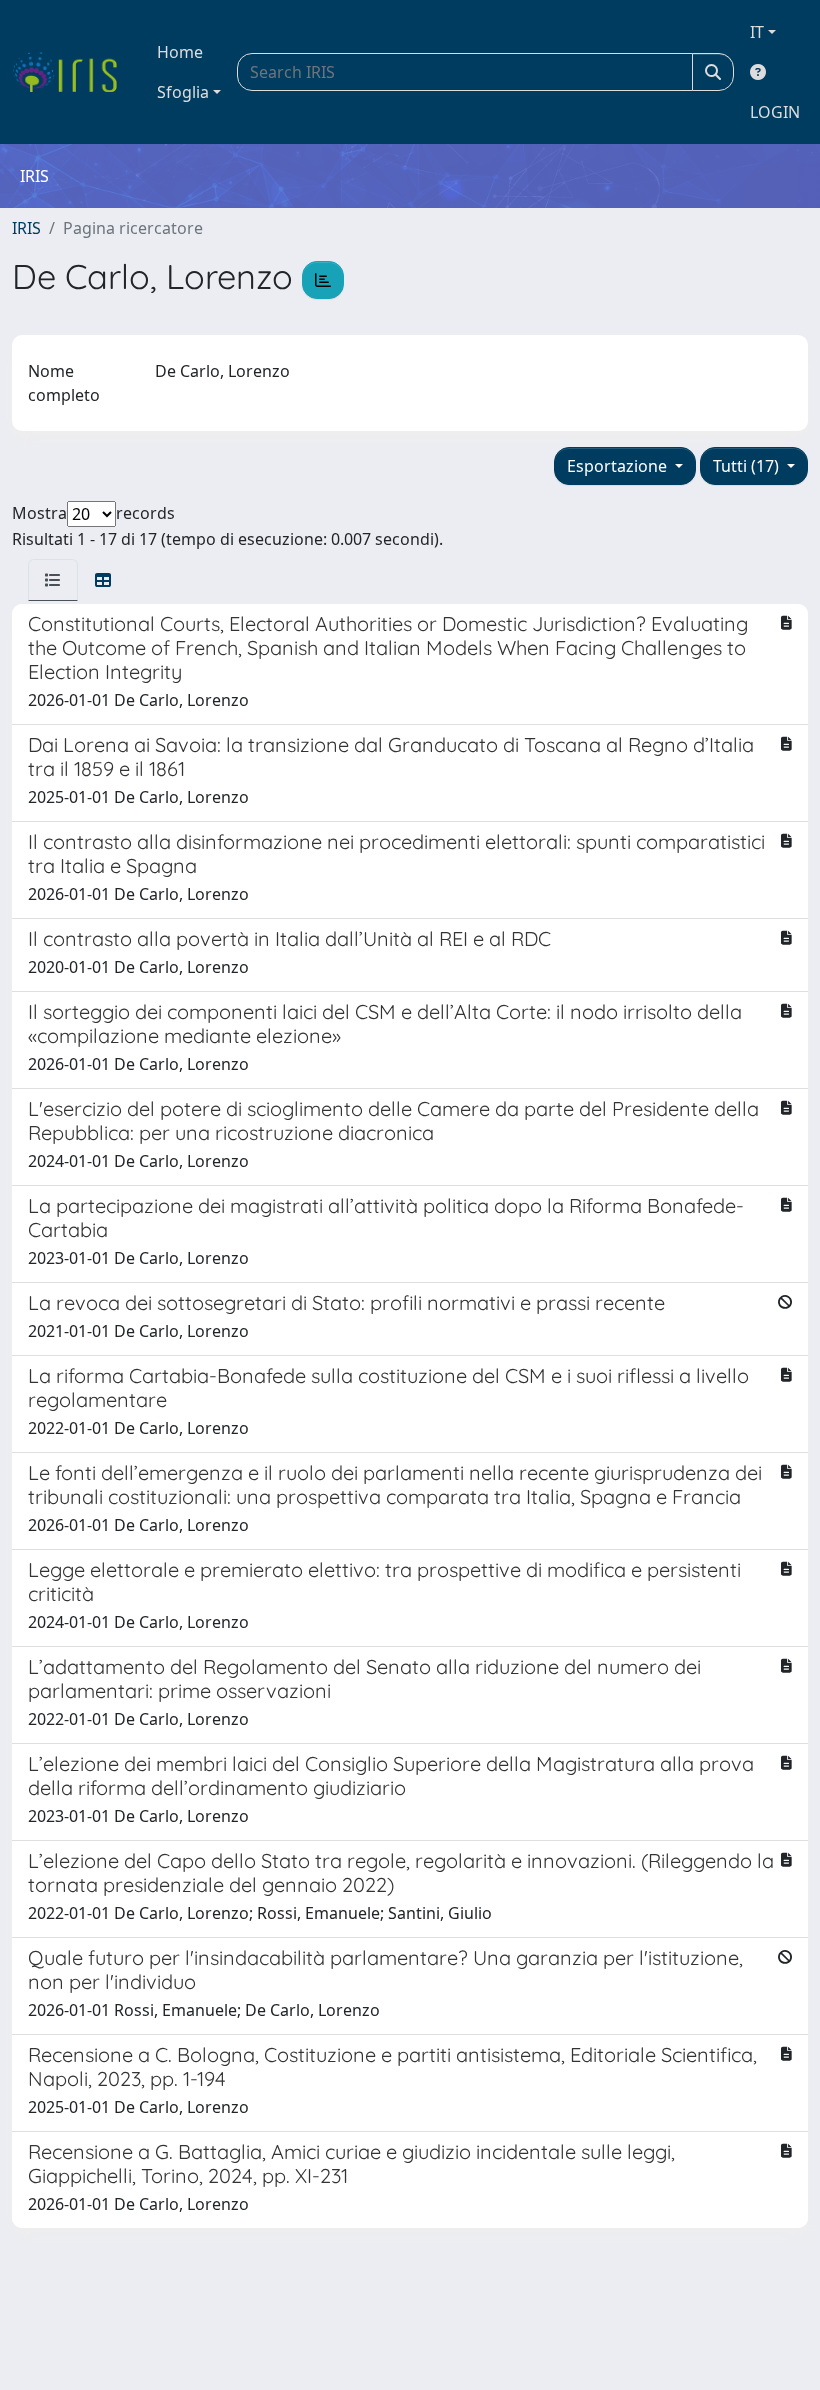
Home (180, 52)
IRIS (26, 228)
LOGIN (775, 112)
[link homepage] (72, 72)
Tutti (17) (748, 466)
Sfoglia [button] (183, 92)
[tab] (53, 580)
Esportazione (619, 466)
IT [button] (757, 32)
